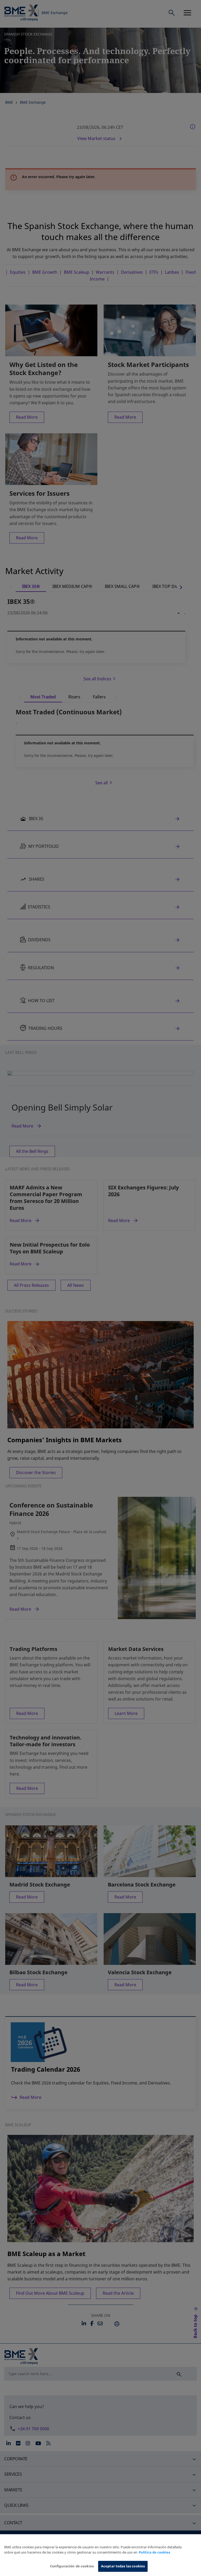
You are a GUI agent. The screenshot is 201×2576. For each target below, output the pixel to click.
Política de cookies (154, 2552)
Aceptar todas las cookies (123, 2566)
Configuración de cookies (72, 2566)
